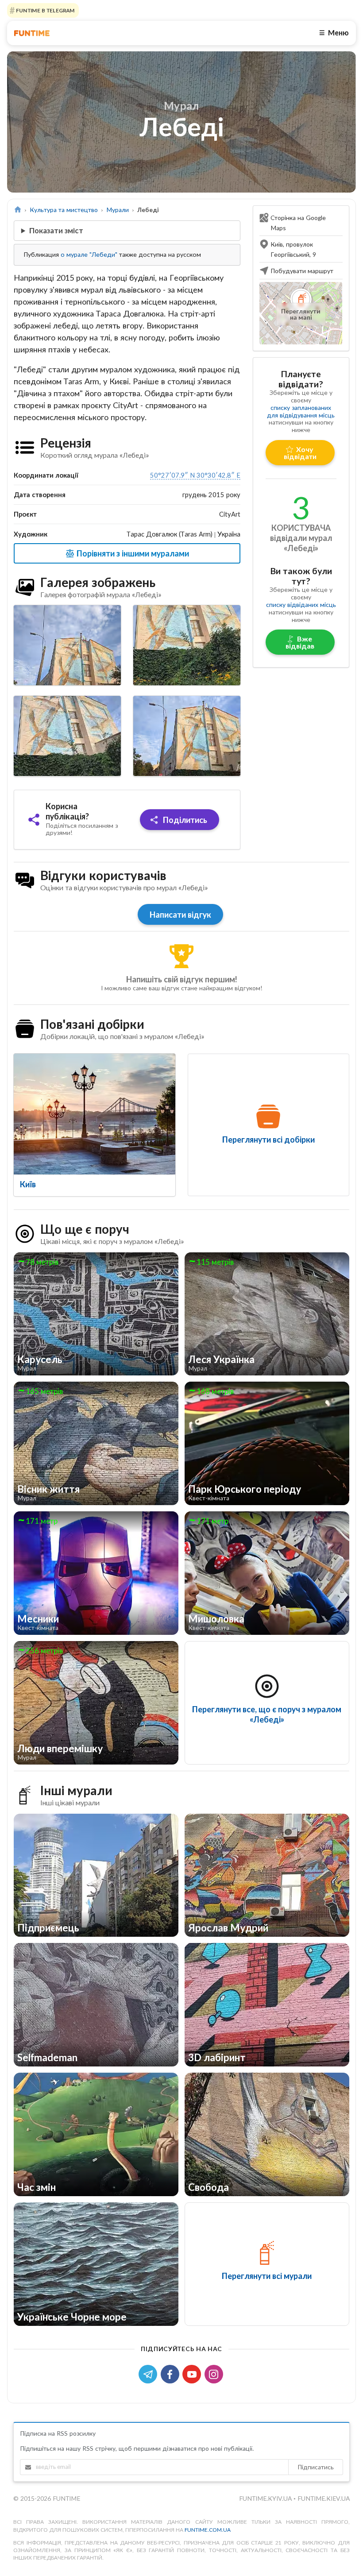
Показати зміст (56, 230)
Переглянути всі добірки (268, 1139)
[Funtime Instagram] (215, 2373)
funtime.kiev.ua (324, 2498)
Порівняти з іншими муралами (132, 553)
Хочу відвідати (300, 453)
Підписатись (316, 2467)
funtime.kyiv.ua (266, 2498)
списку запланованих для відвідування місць (301, 411)
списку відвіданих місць (301, 604)
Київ (28, 1184)
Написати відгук (180, 915)
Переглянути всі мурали (267, 2276)
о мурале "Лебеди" (89, 254)
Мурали (118, 210)
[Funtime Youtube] (193, 2373)
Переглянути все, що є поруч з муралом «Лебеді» (267, 1714)
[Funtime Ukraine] (32, 33)
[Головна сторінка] (17, 210)
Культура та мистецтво (64, 210)
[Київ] (95, 1114)
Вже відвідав (300, 642)
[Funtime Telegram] (150, 2373)
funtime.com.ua (208, 2530)
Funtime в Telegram (45, 10)
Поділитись (184, 820)
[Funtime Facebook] (172, 2373)
